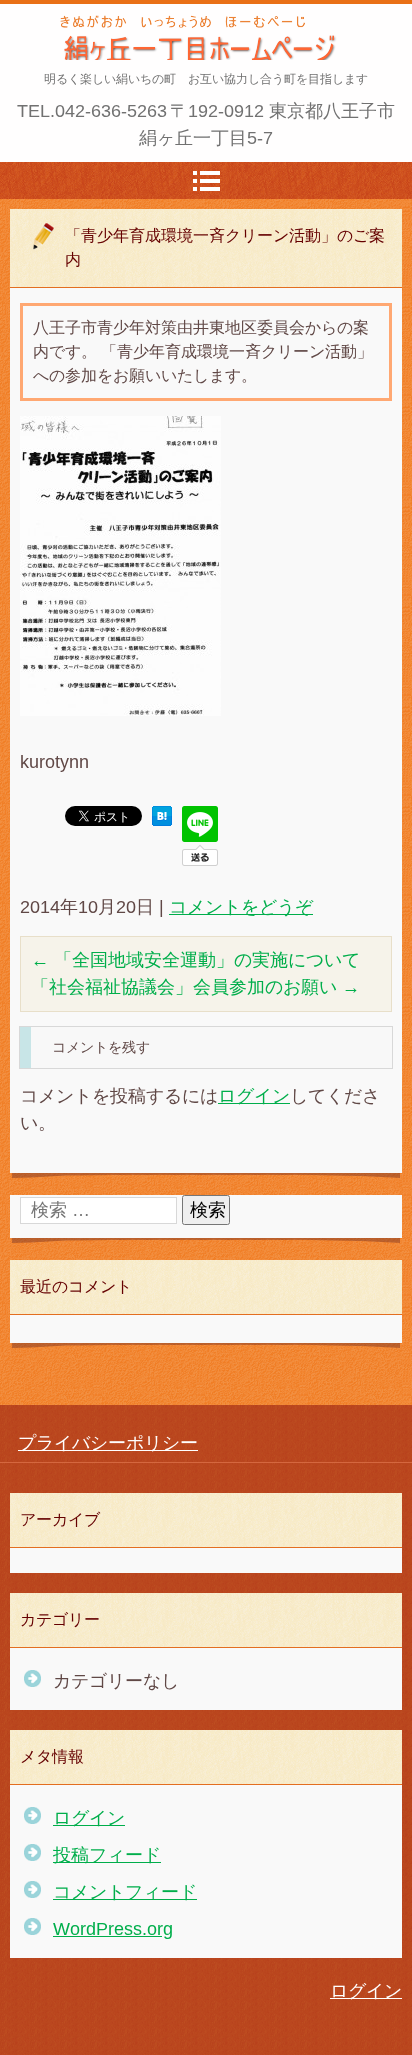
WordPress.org (113, 1929)
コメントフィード (125, 1892)
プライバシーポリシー (108, 1443)
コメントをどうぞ (241, 907)
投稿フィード (107, 1855)
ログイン (254, 1096)
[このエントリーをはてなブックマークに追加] (162, 820)
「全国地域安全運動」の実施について (195, 960)
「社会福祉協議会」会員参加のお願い (195, 987)
